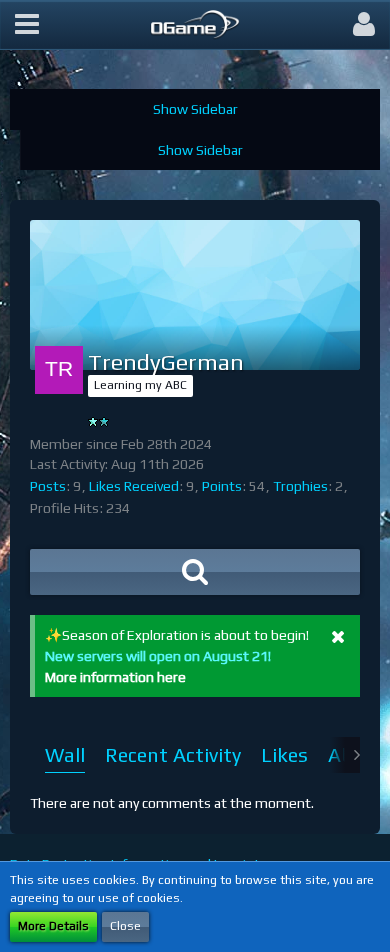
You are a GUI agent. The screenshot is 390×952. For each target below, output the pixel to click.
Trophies (300, 486)
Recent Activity (173, 754)
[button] (27, 25)
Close (125, 926)
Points (222, 486)
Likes (284, 754)
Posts (48, 486)
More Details (53, 926)
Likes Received (134, 486)
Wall (65, 754)
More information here (115, 677)
